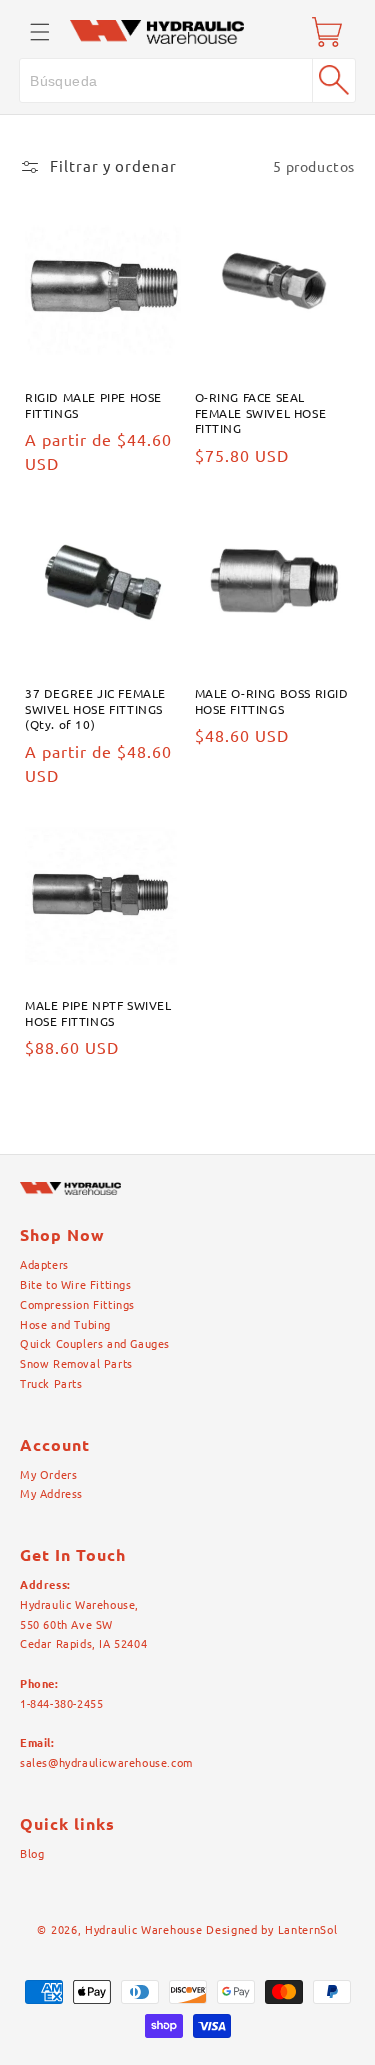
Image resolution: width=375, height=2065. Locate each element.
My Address (51, 1494)
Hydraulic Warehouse (143, 1930)
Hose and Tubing (65, 1325)
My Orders (48, 1475)
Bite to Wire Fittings (76, 1285)
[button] (40, 32)
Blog (32, 1854)
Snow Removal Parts (76, 1364)
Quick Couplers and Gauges (95, 1344)
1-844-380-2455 (61, 1704)
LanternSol (308, 1930)
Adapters (44, 1265)
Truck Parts (51, 1384)
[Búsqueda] (334, 80)
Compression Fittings (77, 1305)
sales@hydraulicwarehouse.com (106, 1763)
